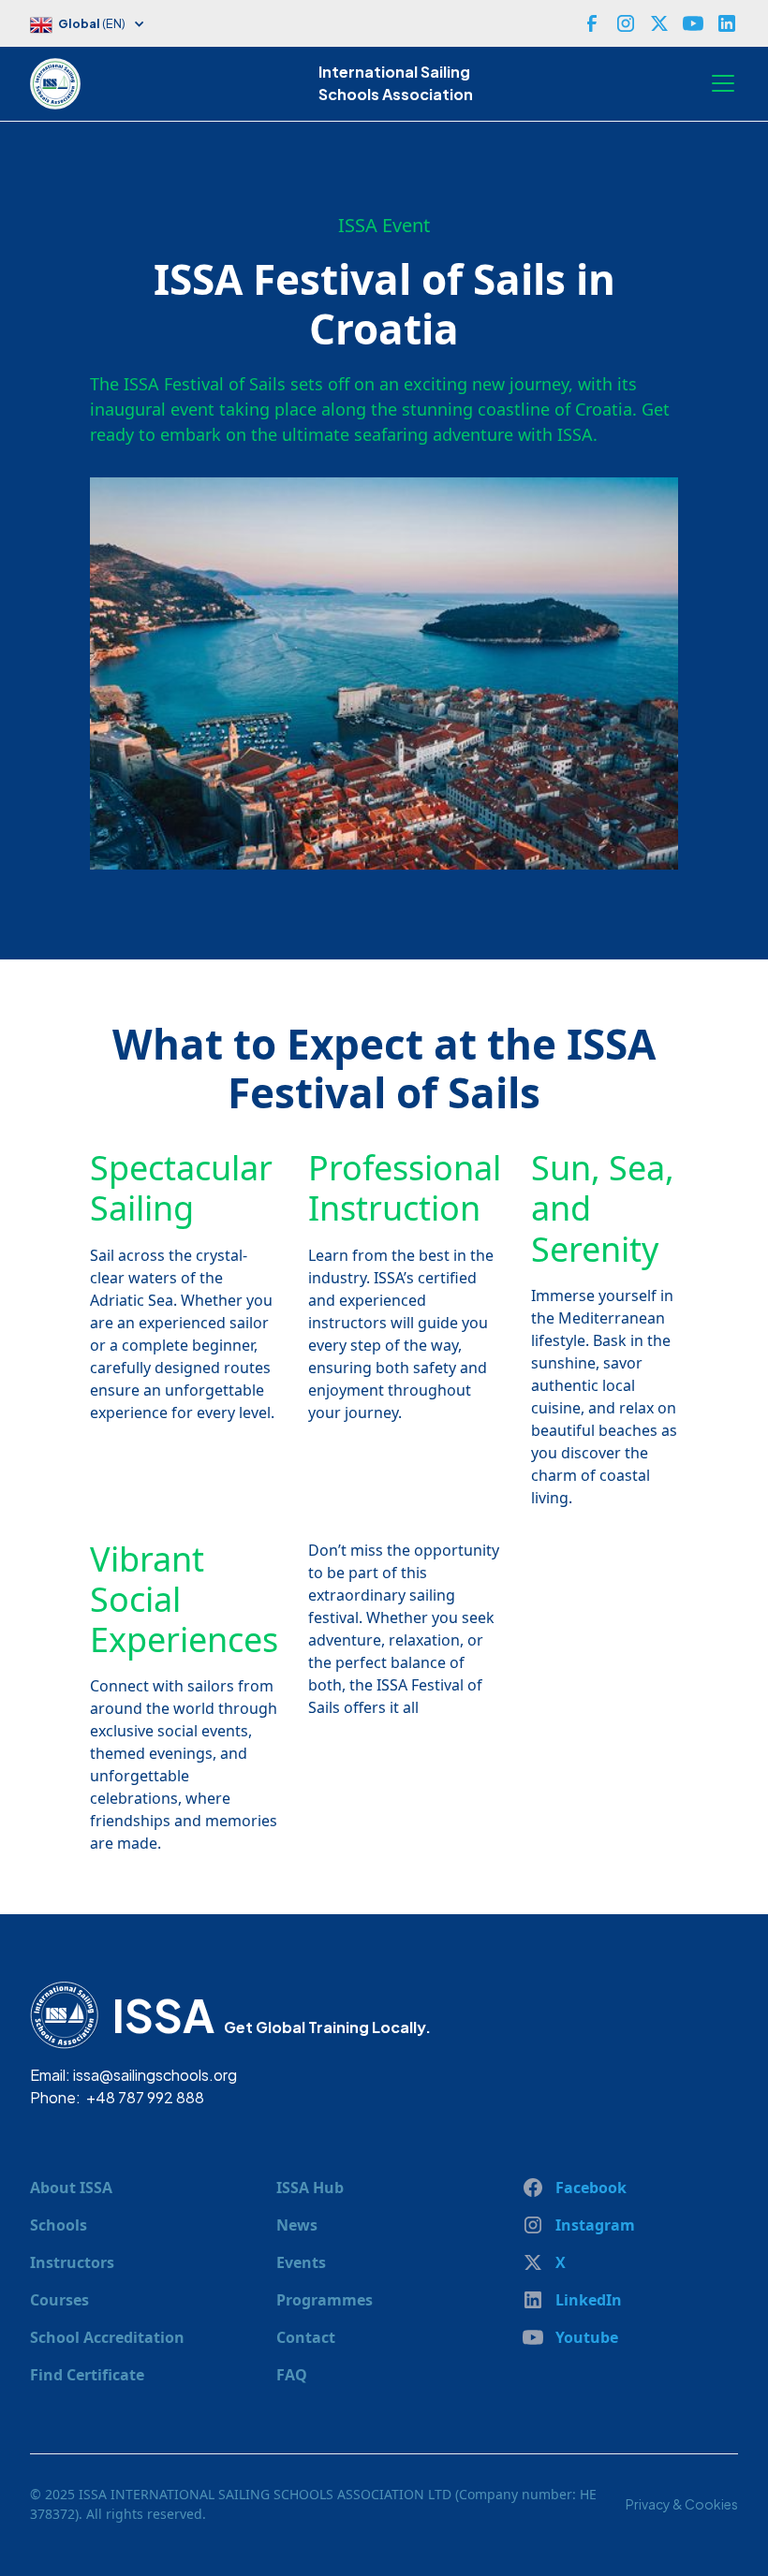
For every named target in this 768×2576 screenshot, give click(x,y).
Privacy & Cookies (682, 2504)
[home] (60, 83)
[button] (97, 26)
